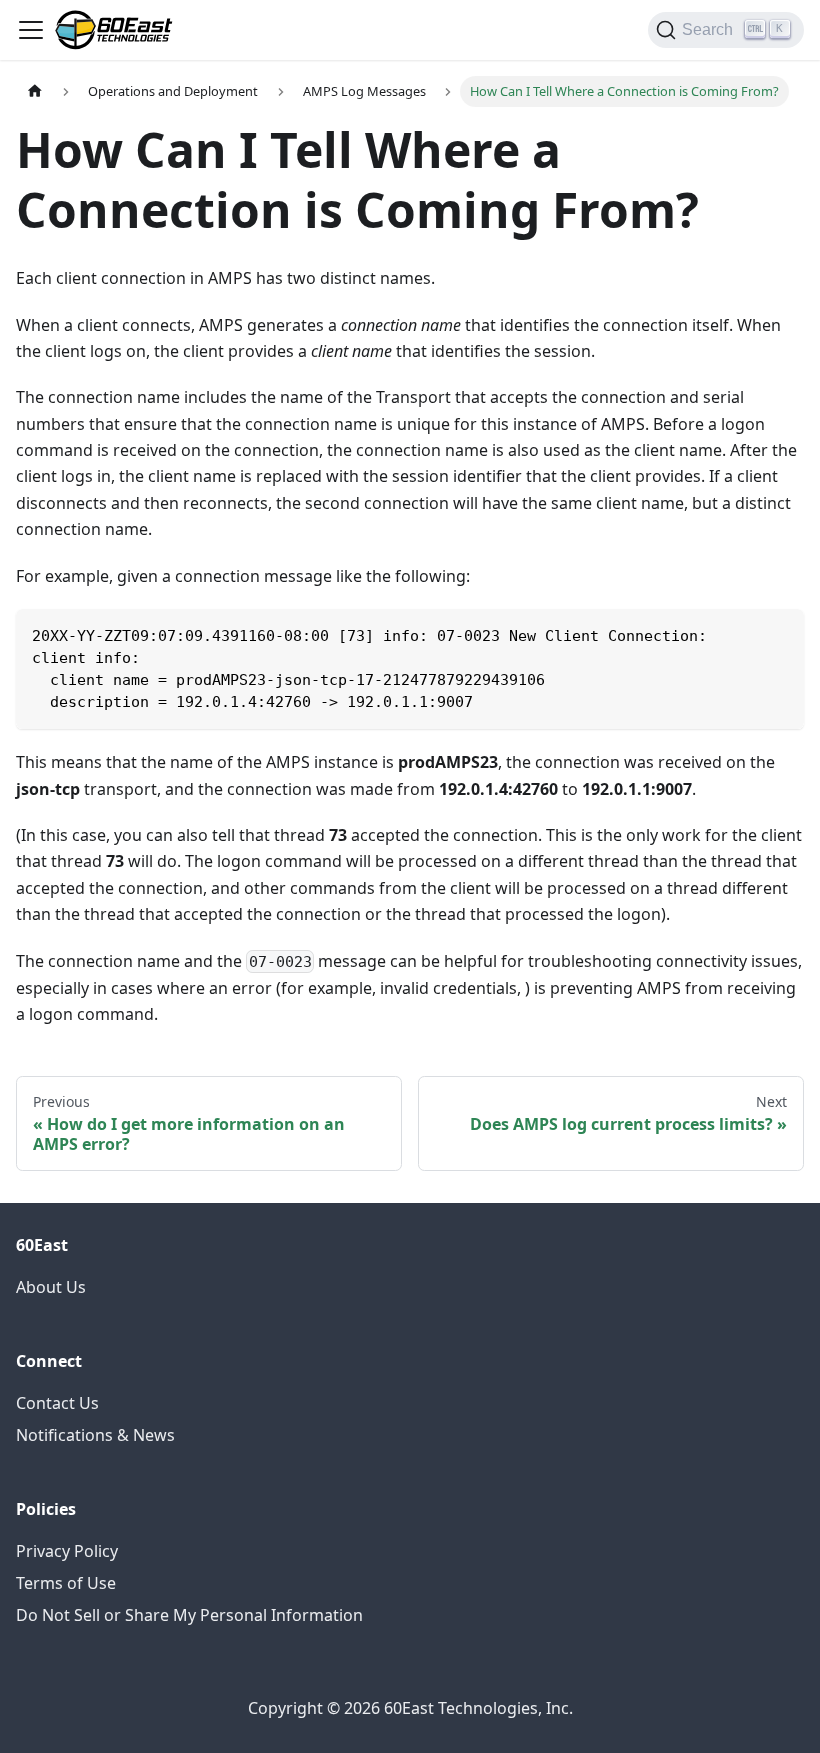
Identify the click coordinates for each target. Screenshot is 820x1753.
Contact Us (57, 1403)
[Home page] (35, 91)
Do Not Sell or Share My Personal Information (189, 1615)
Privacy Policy (67, 1551)
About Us (51, 1287)
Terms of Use (66, 1583)
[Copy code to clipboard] (779, 633)
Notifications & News (95, 1435)
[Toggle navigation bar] (31, 30)
